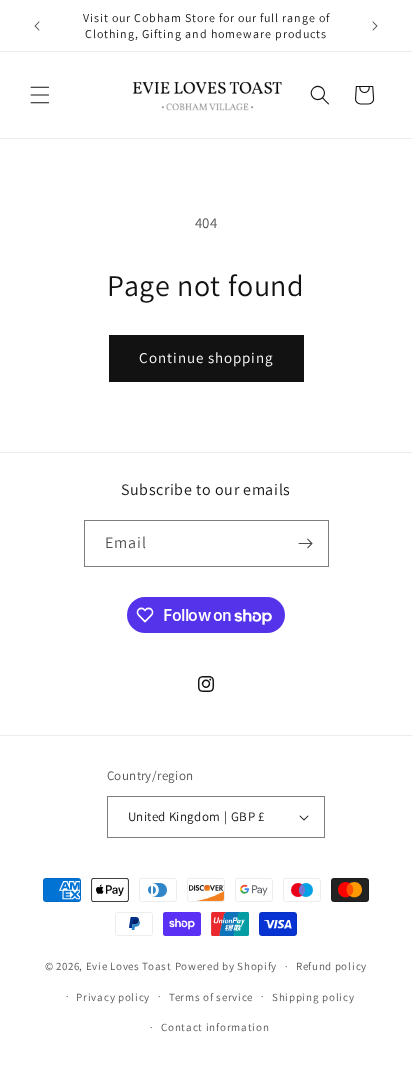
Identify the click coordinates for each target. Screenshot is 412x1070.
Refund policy (331, 966)
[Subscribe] (306, 543)
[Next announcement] (375, 26)
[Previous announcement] (37, 26)
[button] (40, 95)
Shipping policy (313, 997)
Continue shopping (206, 357)
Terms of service (211, 997)
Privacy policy (113, 997)
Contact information (215, 1027)
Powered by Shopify (226, 966)
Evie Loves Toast (129, 966)
